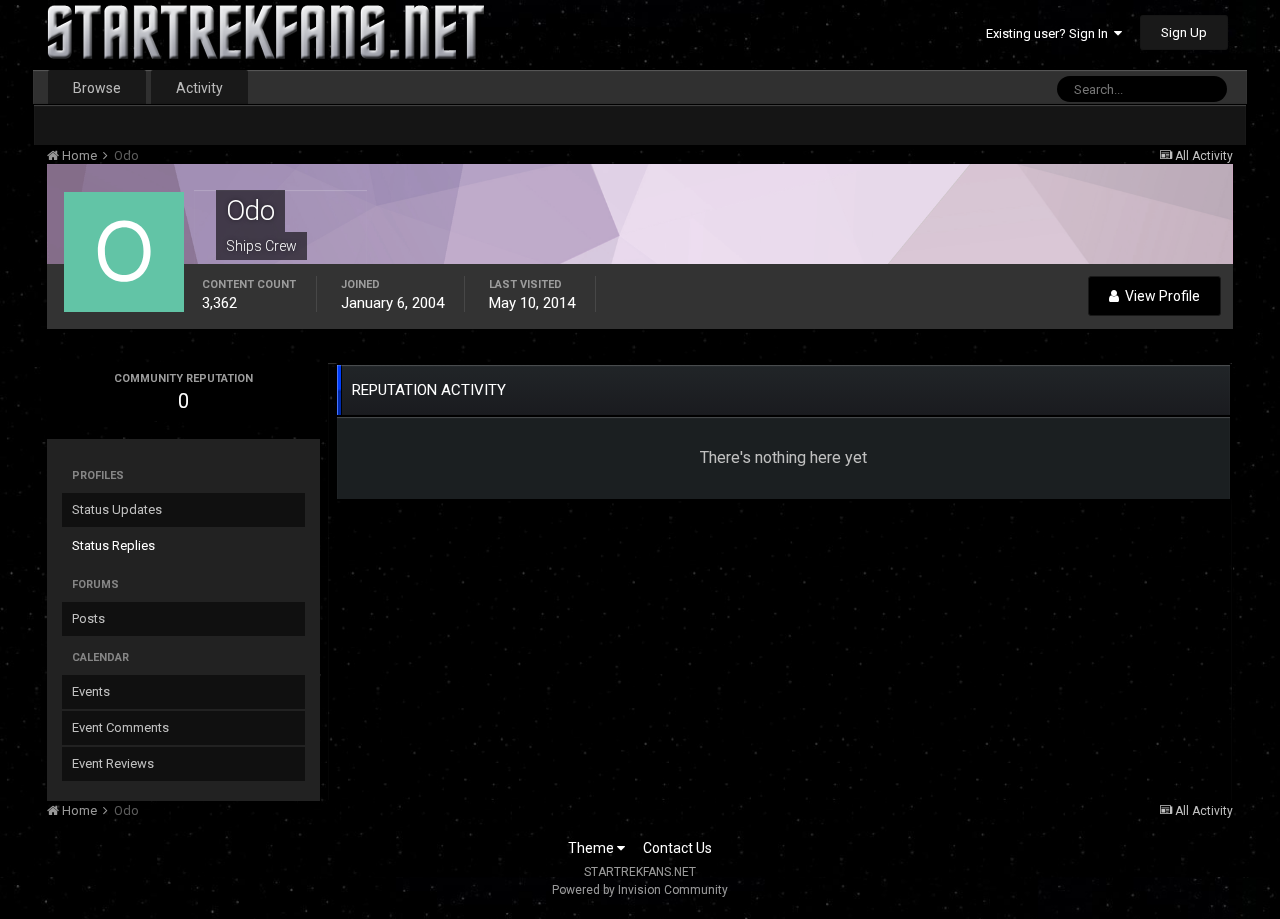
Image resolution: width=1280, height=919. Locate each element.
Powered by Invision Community (640, 890)
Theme (592, 848)
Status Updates (117, 509)
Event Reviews (113, 763)
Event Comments (120, 727)
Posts (88, 618)
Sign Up (1184, 32)
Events (91, 691)
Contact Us (677, 848)
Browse (97, 88)
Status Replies (113, 545)
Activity (199, 88)
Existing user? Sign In (1050, 33)
